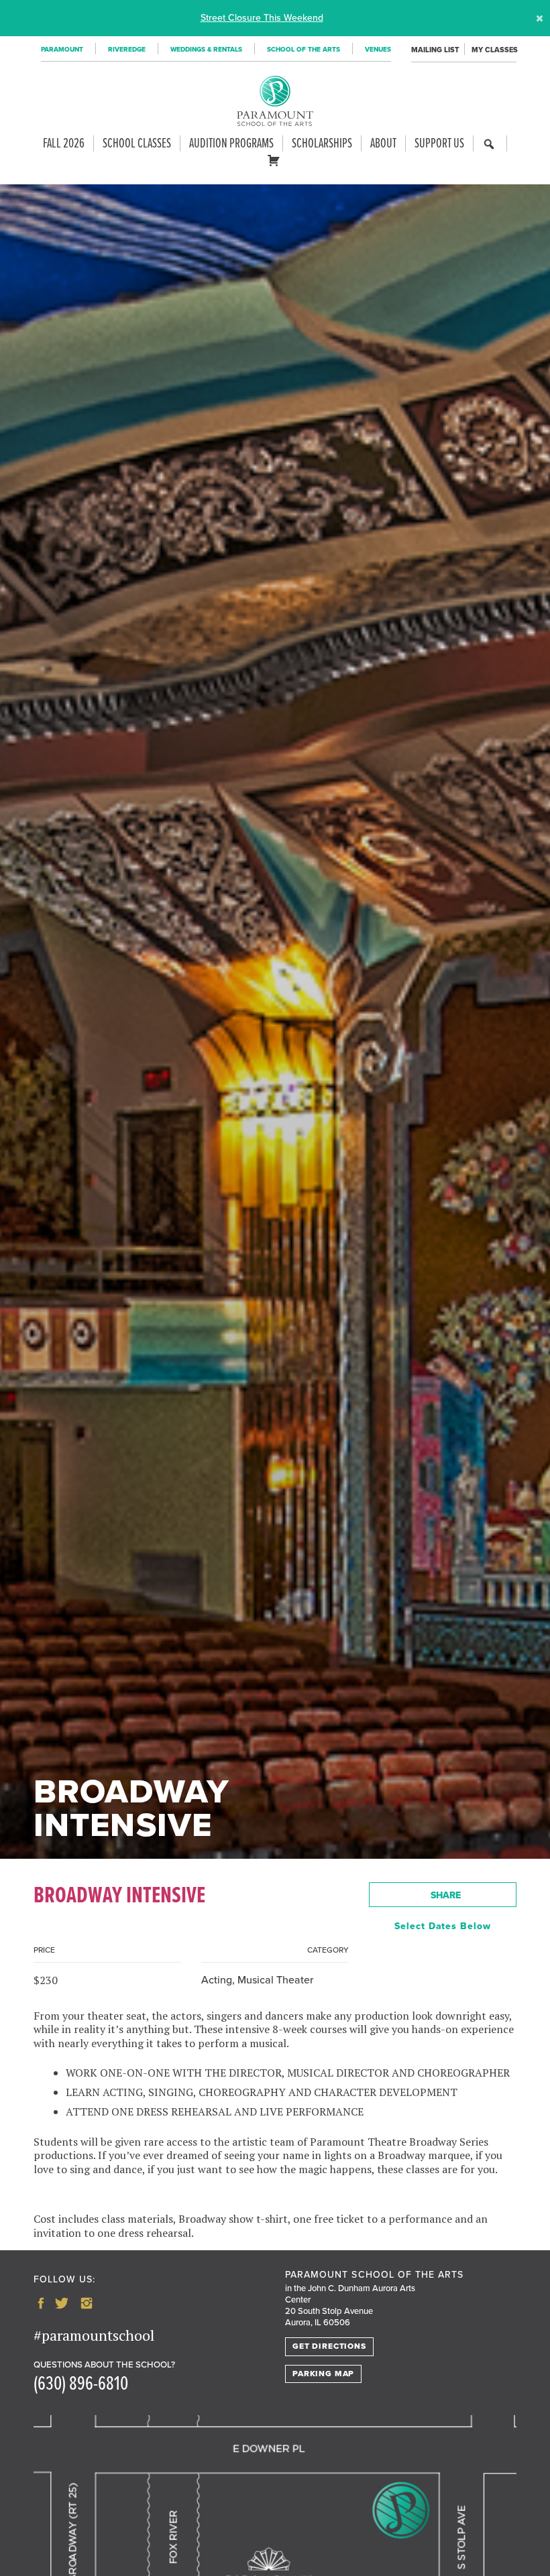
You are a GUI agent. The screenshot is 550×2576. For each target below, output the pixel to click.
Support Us (439, 143)
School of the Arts (304, 50)
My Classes (494, 50)
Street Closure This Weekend (262, 18)
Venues (378, 50)
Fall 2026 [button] (64, 143)
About (383, 143)
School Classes (137, 143)
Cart (277, 166)
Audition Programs (231, 143)
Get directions (329, 2346)
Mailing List (435, 50)
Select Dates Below (443, 1926)
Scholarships (322, 143)
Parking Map (323, 2374)
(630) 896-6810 (81, 2385)
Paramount (62, 50)
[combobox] (443, 1895)
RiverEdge (127, 50)
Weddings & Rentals (206, 50)
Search (489, 150)
